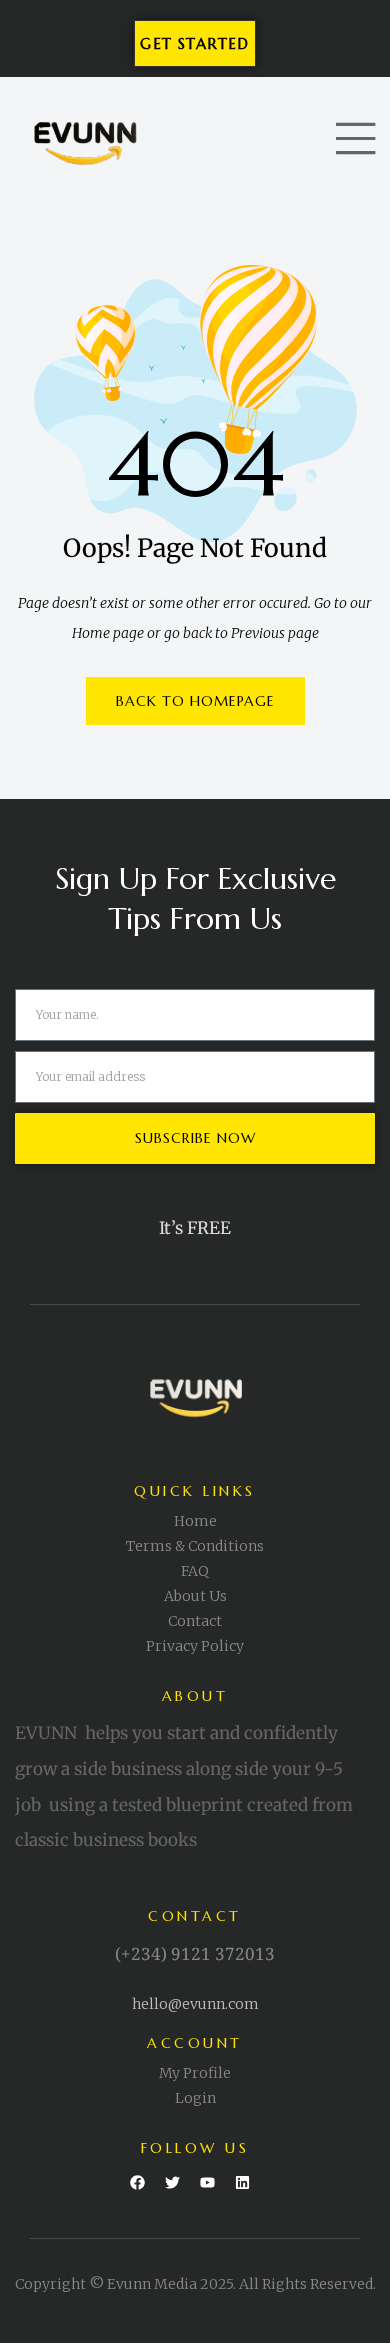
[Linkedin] (243, 2183)
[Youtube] (208, 2183)
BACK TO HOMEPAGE (195, 701)
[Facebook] (138, 2183)
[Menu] (355, 138)
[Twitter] (173, 2183)
